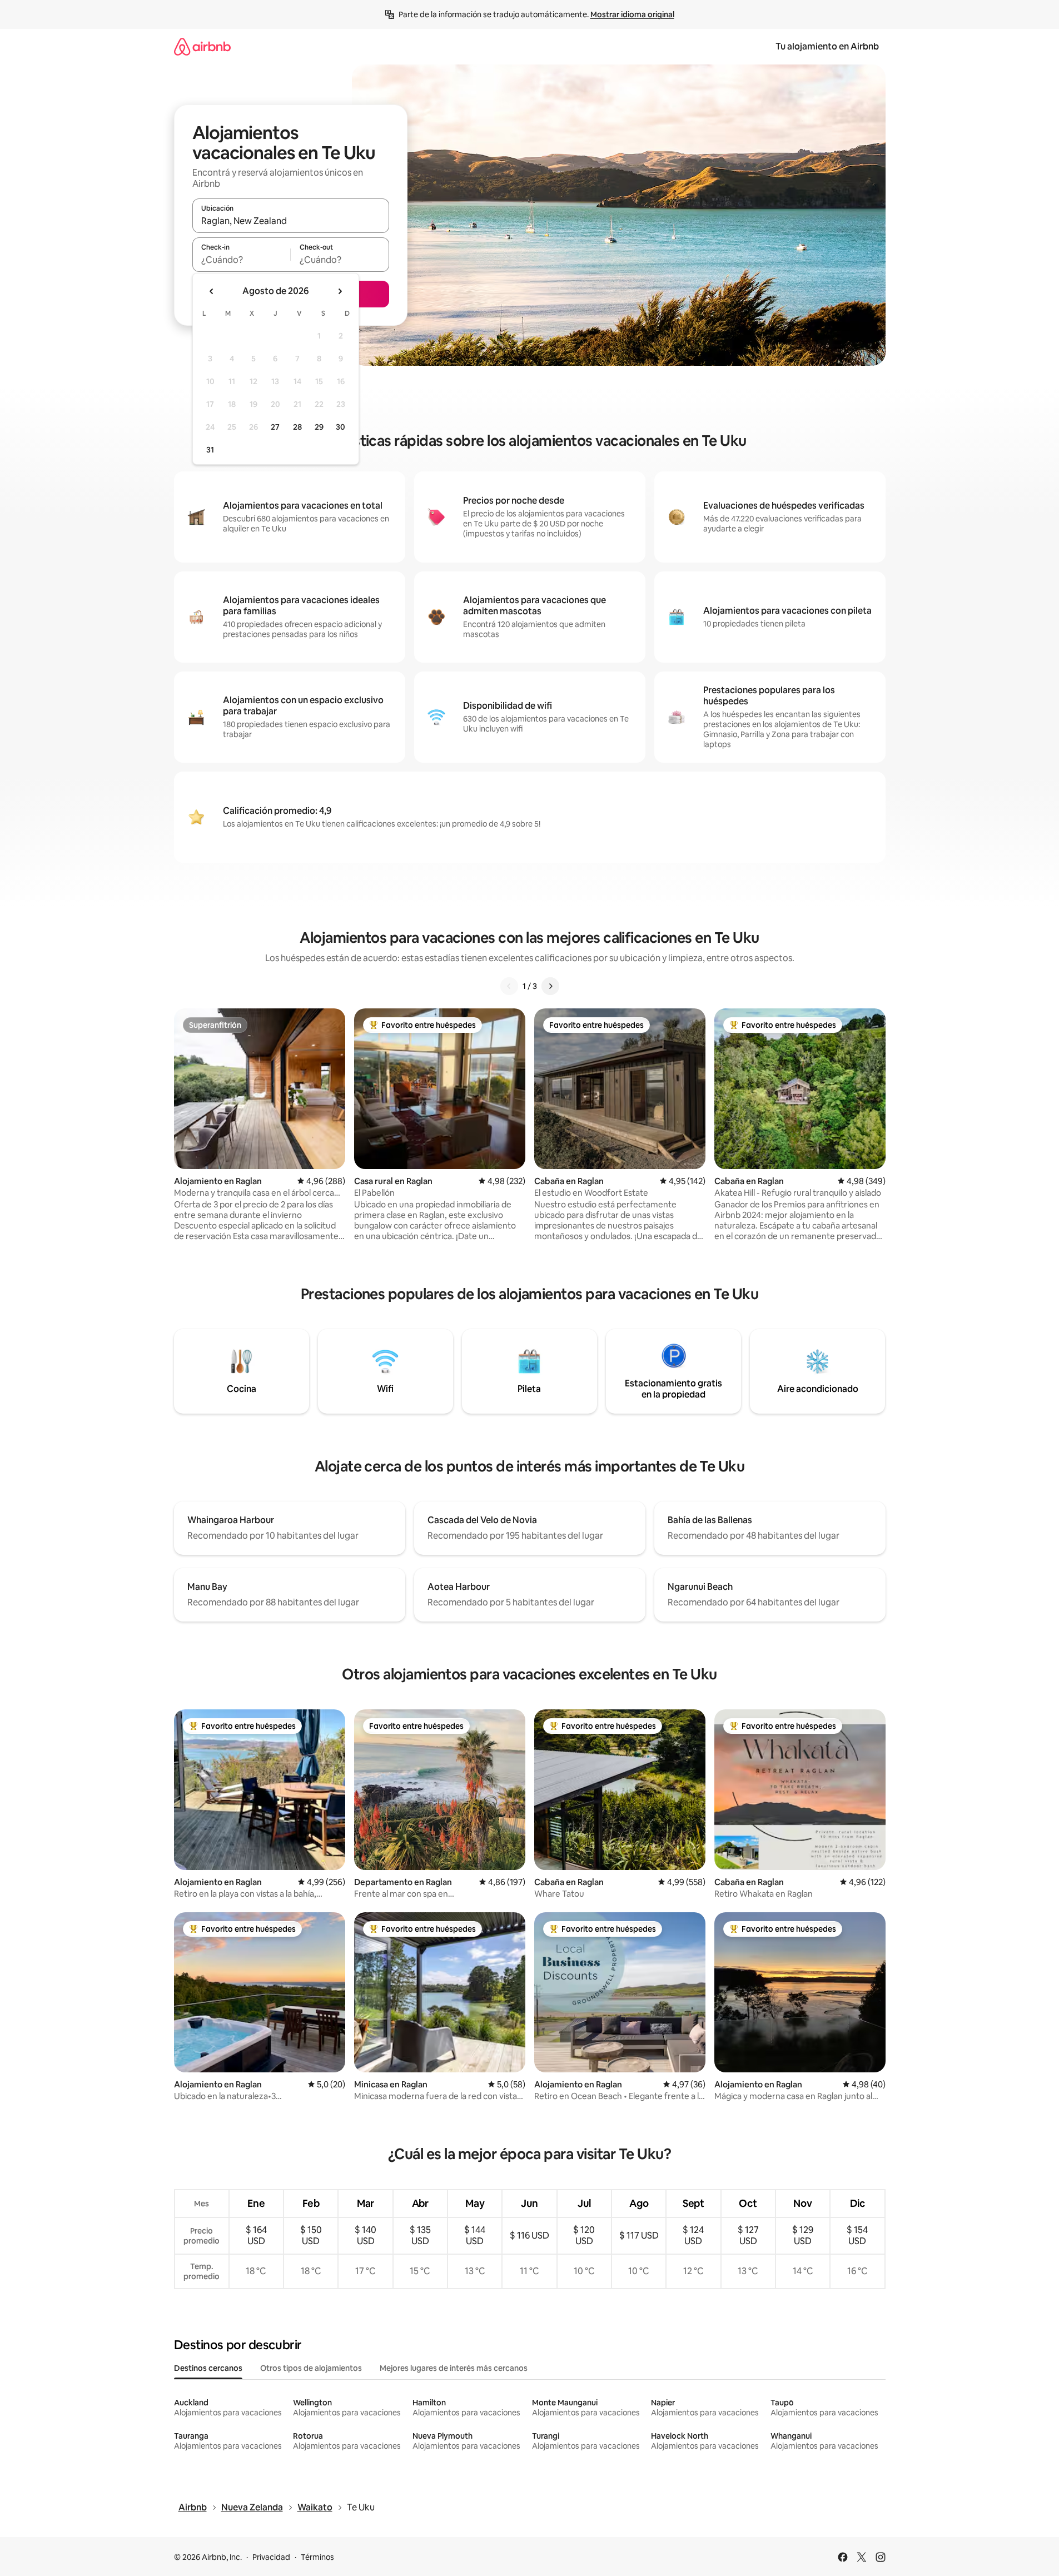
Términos (317, 2557)
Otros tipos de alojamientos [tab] (311, 2368)
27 (275, 427)
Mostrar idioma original (632, 14)
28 (297, 427)
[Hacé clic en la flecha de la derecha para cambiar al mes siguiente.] (340, 291)
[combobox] (291, 221)
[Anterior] (509, 986)
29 (319, 427)
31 (210, 450)
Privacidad (271, 2557)
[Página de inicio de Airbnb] (202, 46)
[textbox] (242, 260)
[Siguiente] (550, 986)
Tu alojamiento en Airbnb (827, 46)
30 (340, 427)
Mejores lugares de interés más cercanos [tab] (454, 2368)
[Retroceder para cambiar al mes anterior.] (212, 291)
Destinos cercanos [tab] (208, 2368)
